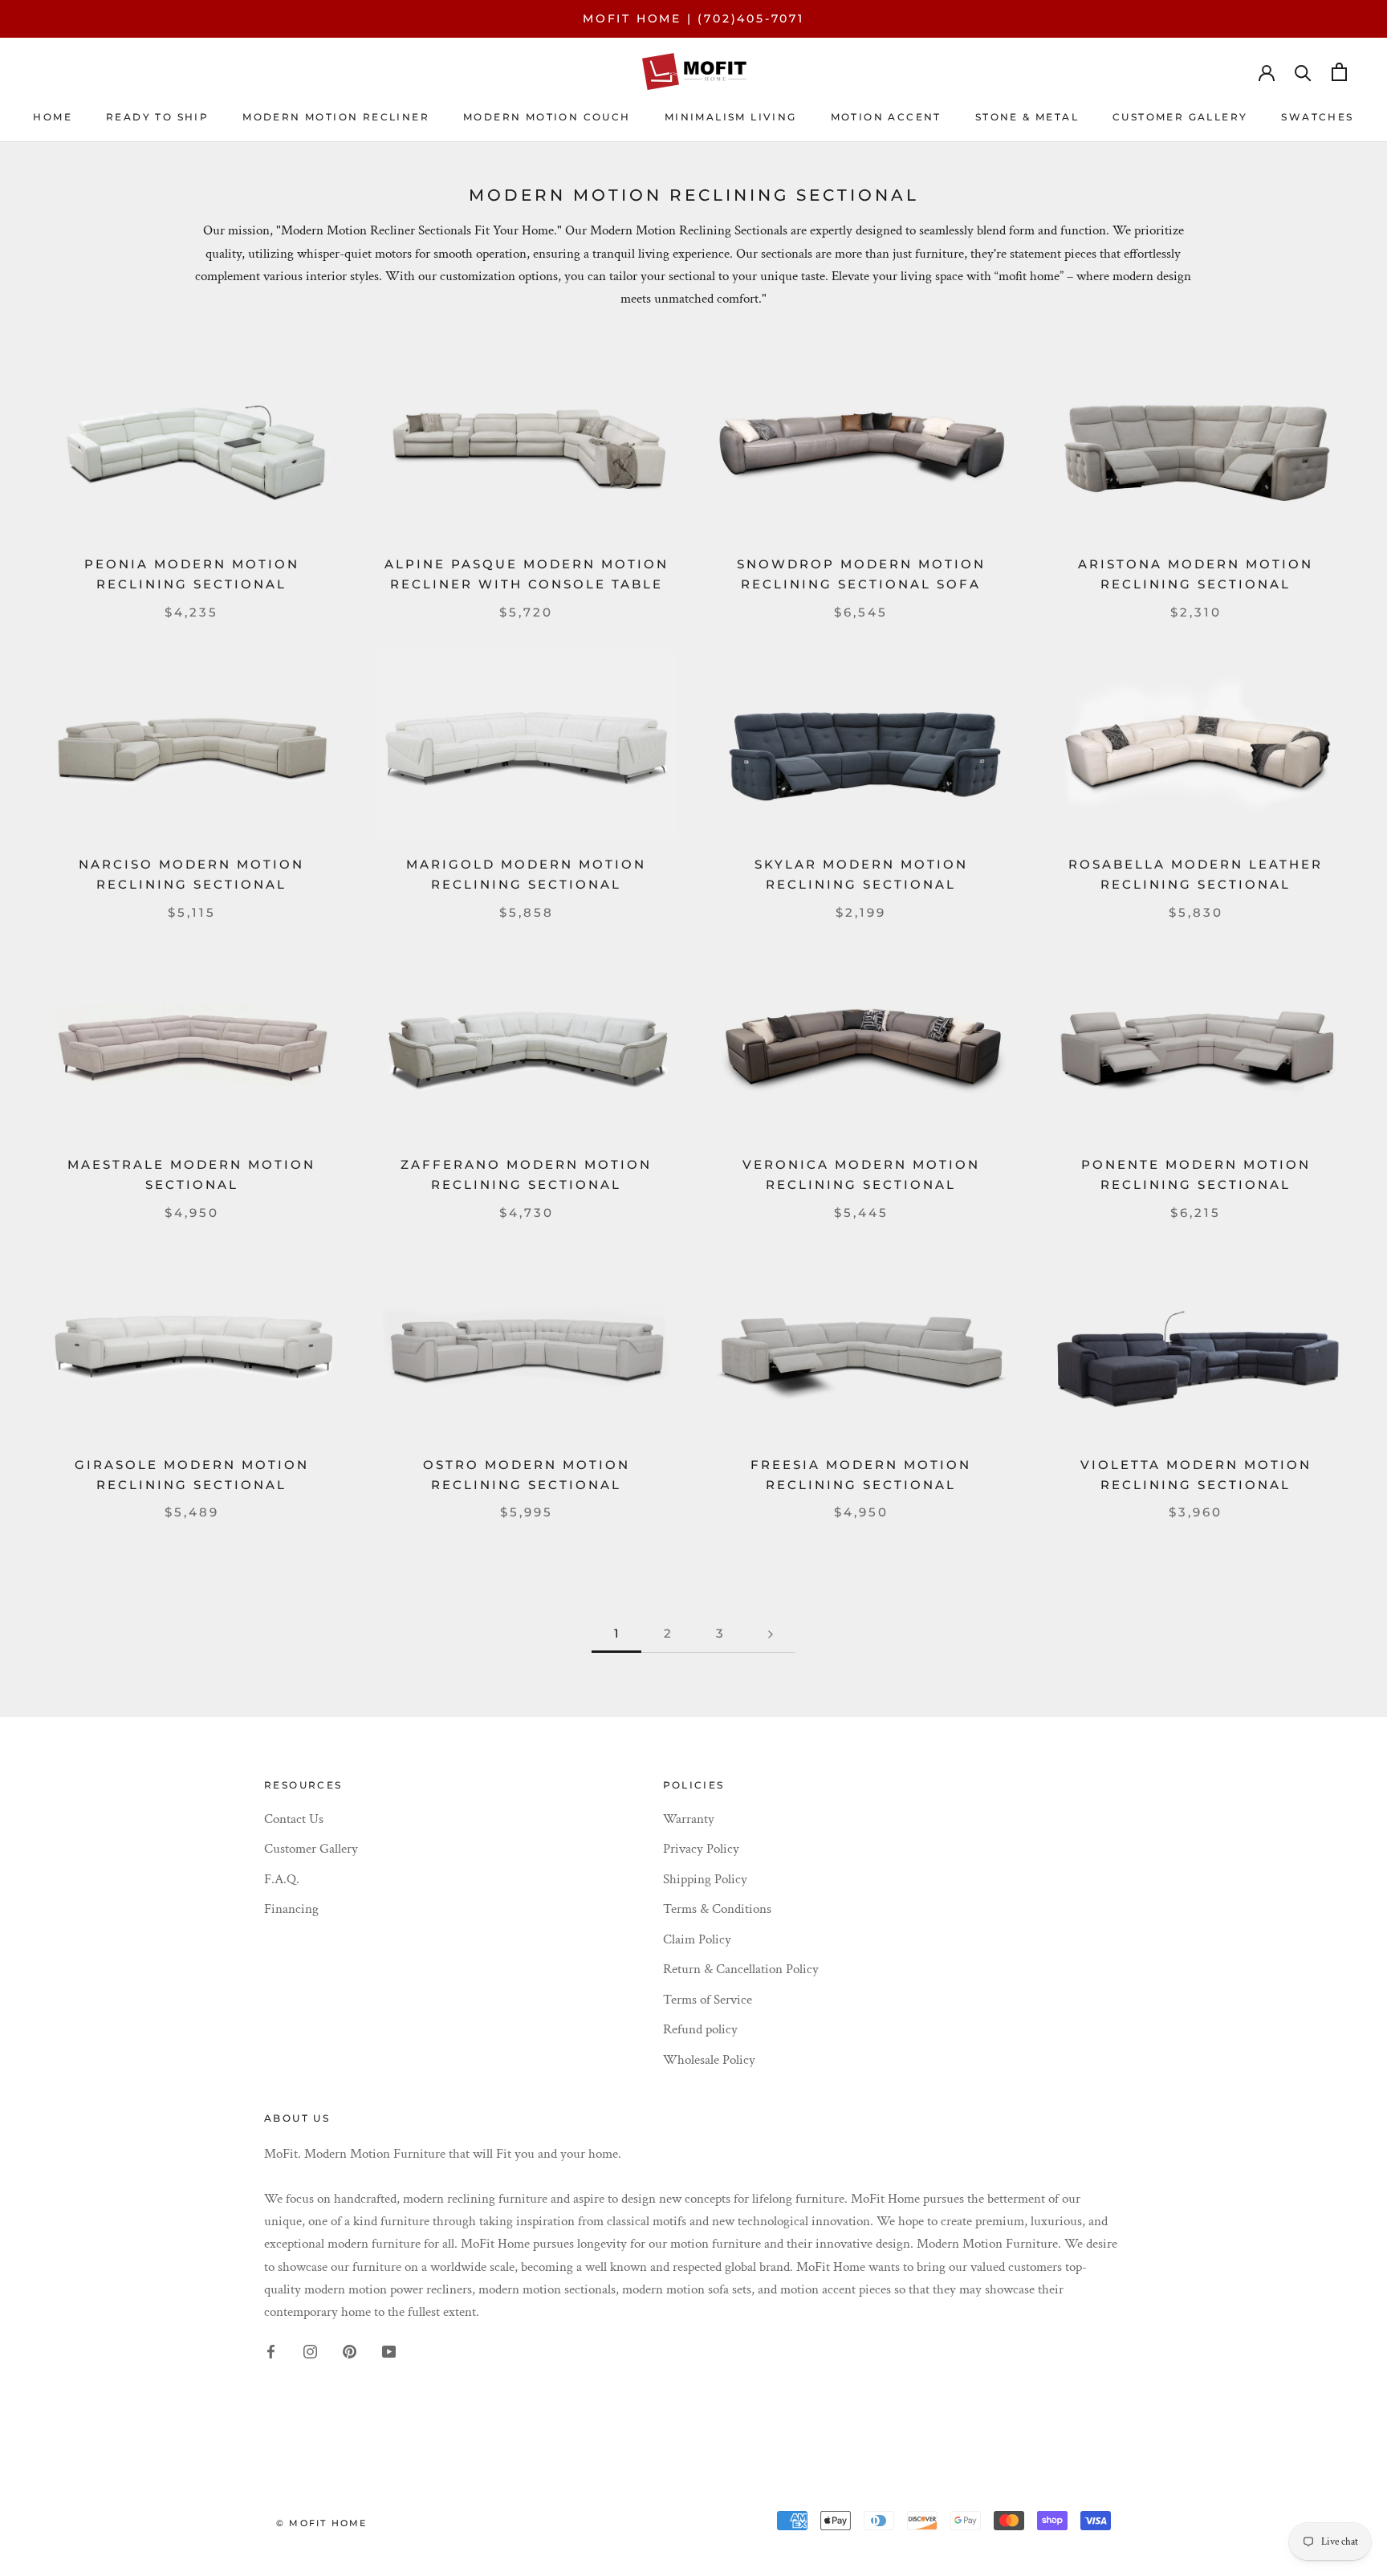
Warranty (689, 1819)
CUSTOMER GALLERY (1180, 117)
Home (53, 117)
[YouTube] (389, 2350)
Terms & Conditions (717, 1909)
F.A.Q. (282, 1879)
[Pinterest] (350, 2350)
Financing (291, 1909)
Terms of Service (708, 2000)
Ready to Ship (157, 117)
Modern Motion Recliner (336, 117)
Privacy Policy (701, 1849)
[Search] (1303, 72)
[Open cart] (1339, 72)
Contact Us (294, 1819)
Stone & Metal (1027, 117)
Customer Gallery (311, 1849)
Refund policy (700, 2029)
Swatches (1317, 117)
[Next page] (771, 1634)
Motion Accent (886, 117)
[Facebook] (271, 2350)
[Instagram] (310, 2350)
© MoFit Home (321, 2523)
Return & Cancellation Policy (741, 1969)
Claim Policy (697, 1939)
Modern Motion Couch (547, 117)
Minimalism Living (731, 117)
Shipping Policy (705, 1879)
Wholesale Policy (709, 2060)
